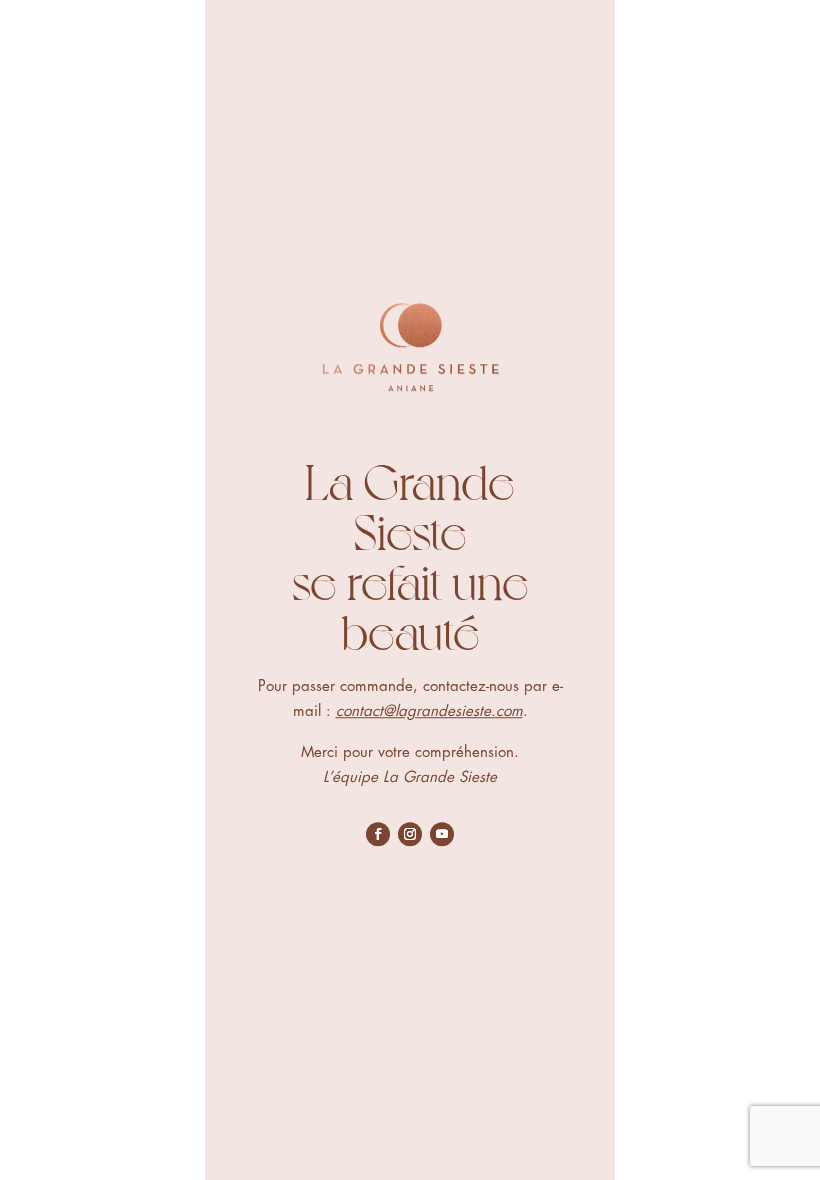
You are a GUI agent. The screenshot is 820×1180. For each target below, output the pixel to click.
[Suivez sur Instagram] (410, 834)
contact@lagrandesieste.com (429, 711)
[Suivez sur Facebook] (378, 834)
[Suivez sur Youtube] (442, 834)
